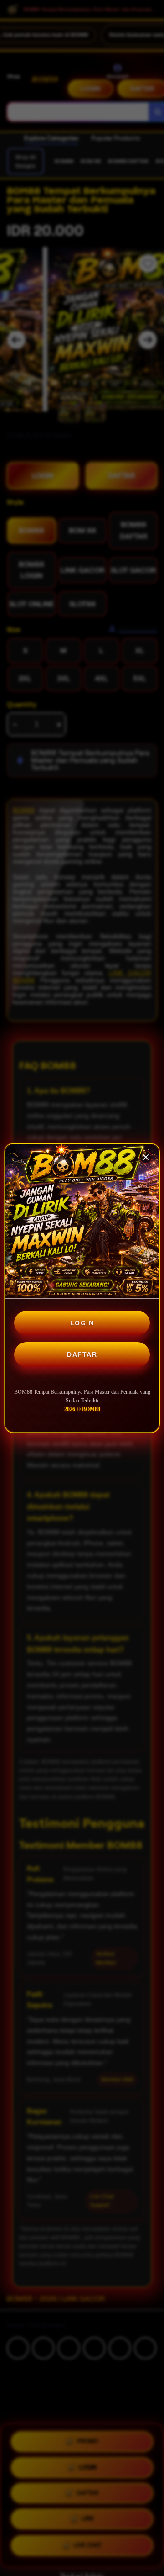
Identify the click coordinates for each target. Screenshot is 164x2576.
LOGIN (82, 1323)
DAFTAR (82, 1354)
